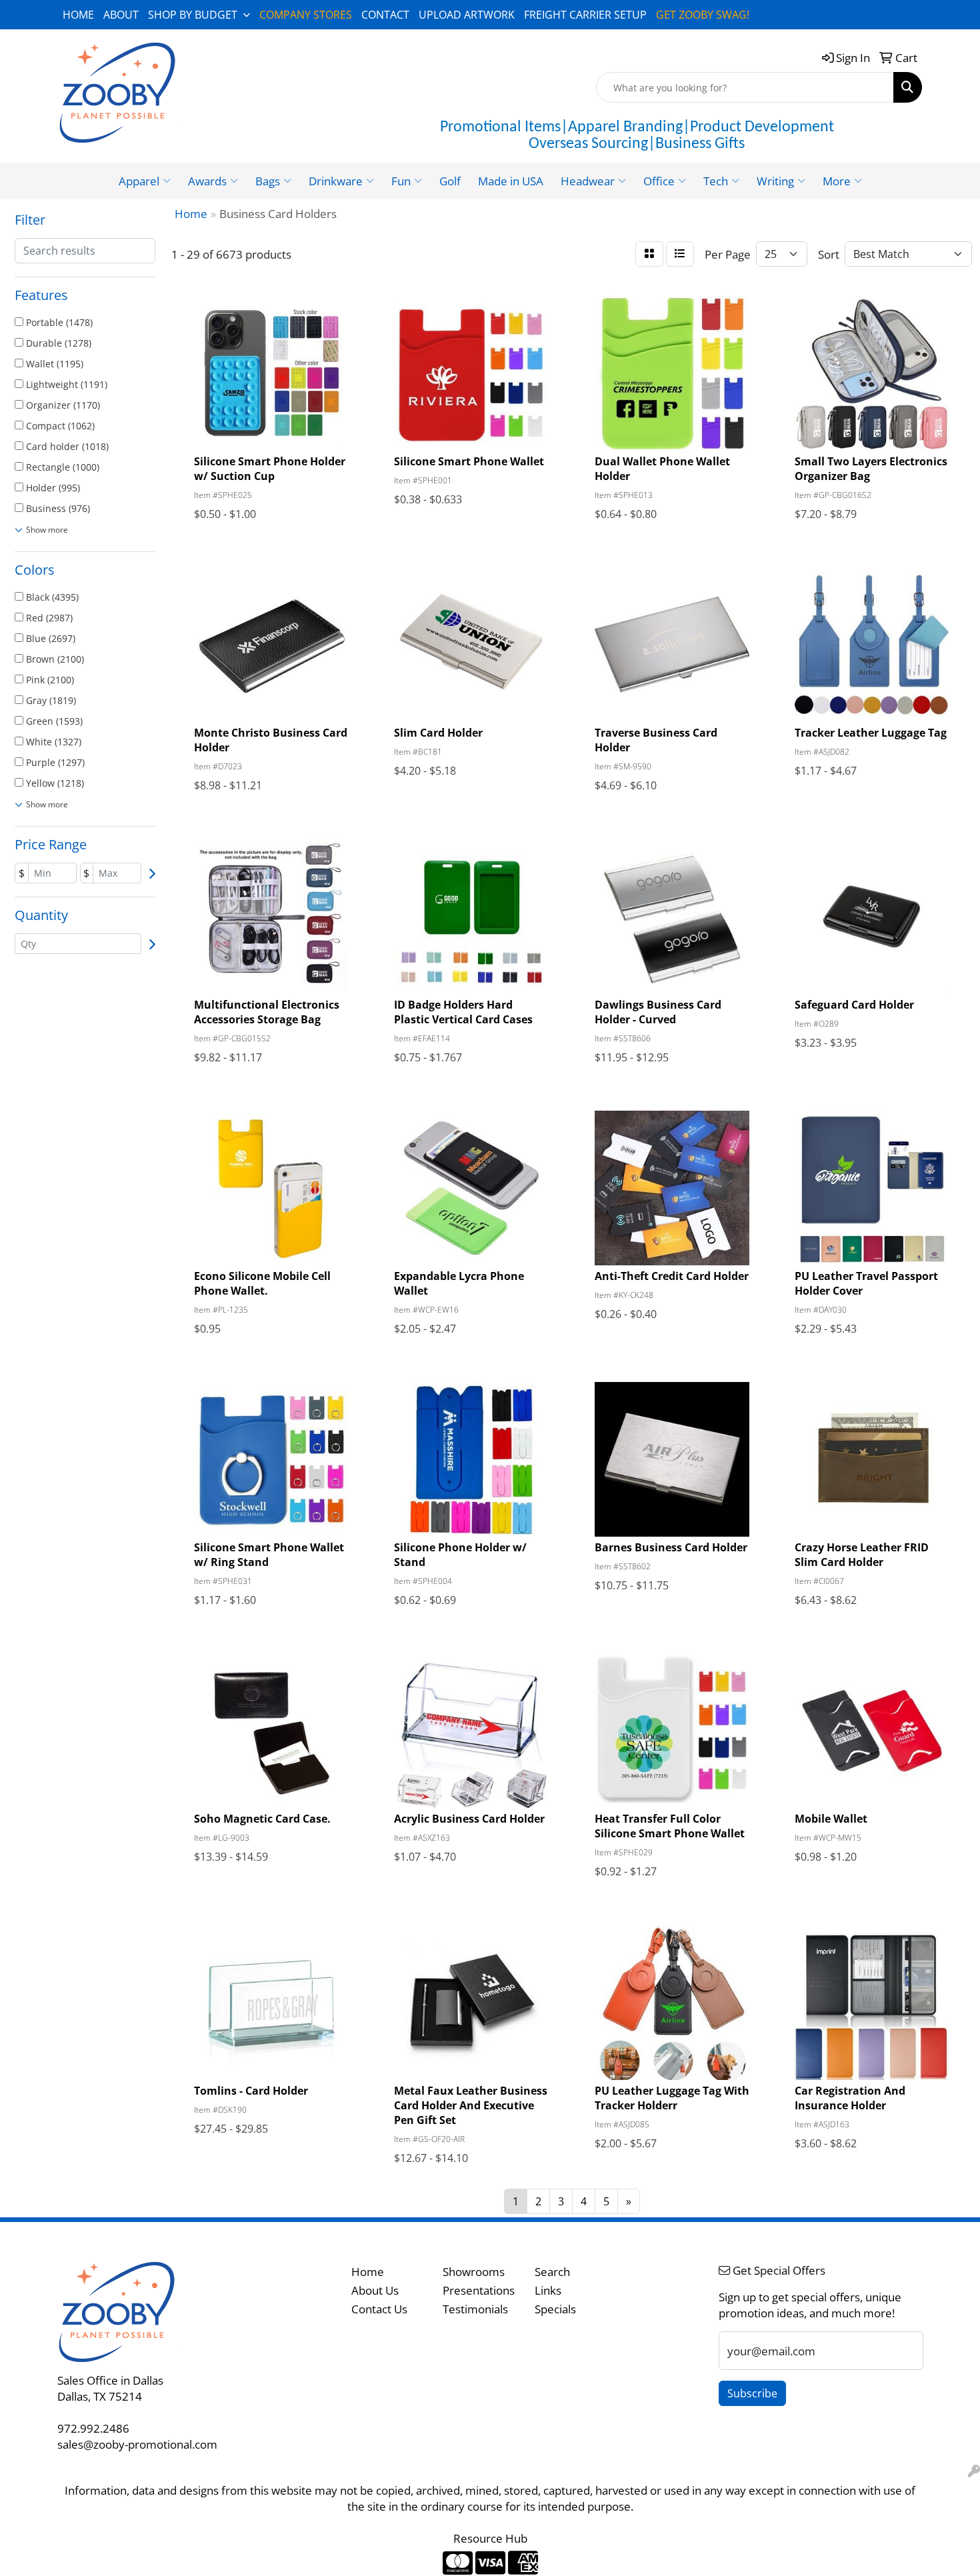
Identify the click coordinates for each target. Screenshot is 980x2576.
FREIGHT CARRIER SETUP (585, 15)
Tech (716, 181)
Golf (450, 181)
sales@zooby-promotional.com (137, 2444)
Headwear (588, 181)
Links (548, 2290)
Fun (401, 181)
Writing (775, 181)
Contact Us (379, 2309)
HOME (78, 15)
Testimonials (475, 2309)
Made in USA (511, 181)
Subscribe (752, 2393)
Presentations (479, 2290)
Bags (268, 181)
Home (368, 2271)
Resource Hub (490, 2538)
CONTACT (385, 15)
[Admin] (974, 2471)
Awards (207, 181)
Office (659, 181)
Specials (555, 2309)
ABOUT (121, 15)
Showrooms (474, 2271)
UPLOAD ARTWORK (467, 15)
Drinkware (336, 181)
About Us (375, 2290)
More (837, 181)
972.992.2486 (93, 2428)
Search (552, 2271)
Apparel (139, 181)
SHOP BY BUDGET (193, 15)
